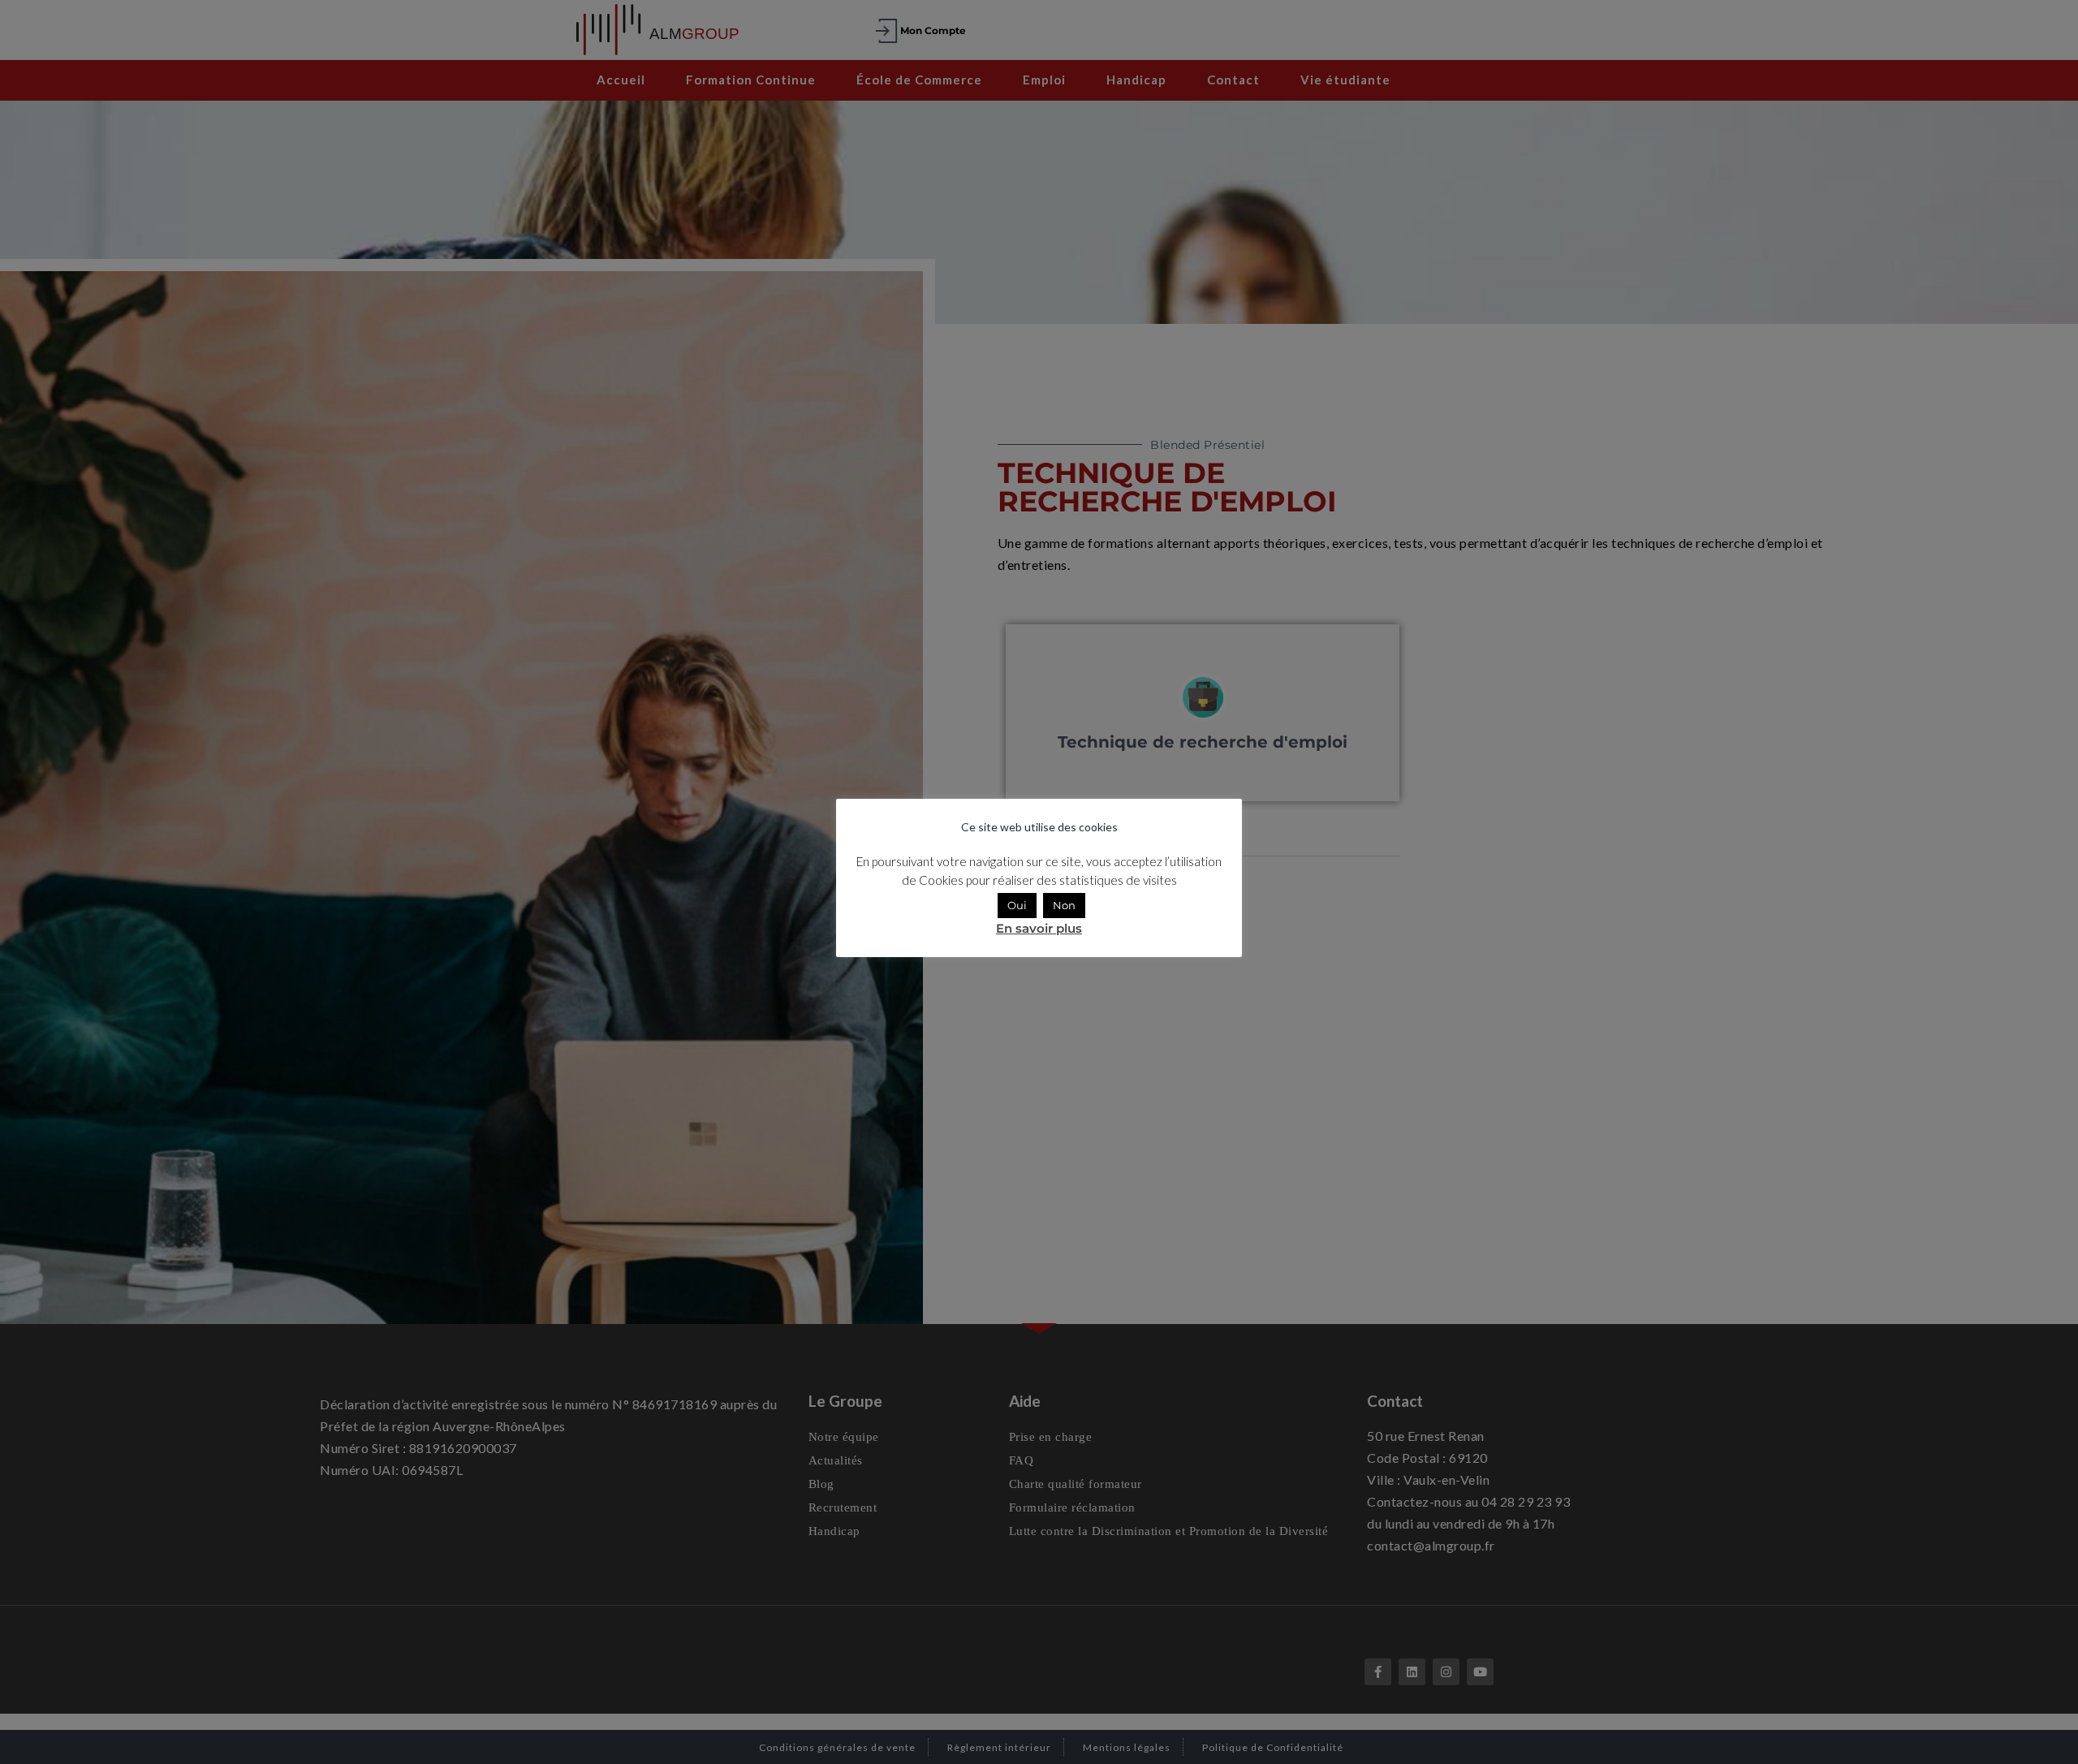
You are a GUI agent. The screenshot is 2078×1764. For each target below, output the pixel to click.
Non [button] (1064, 905)
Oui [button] (1017, 905)
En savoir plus (1039, 928)
